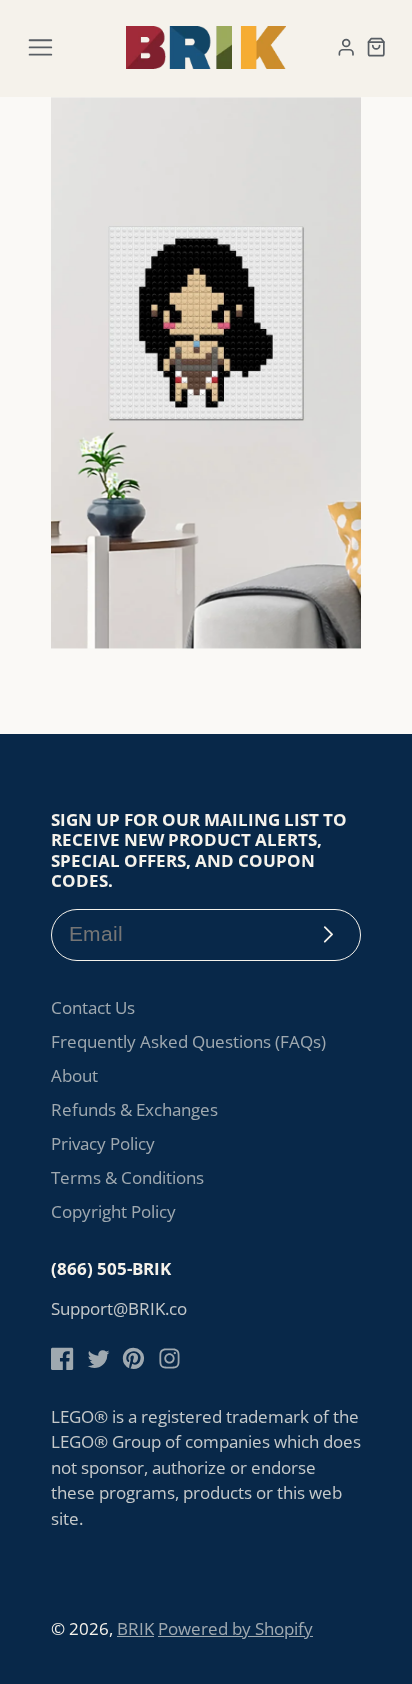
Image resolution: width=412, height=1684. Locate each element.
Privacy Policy (103, 1143)
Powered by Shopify (235, 1628)
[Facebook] (62, 1358)
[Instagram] (169, 1358)
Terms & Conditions (127, 1177)
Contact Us (93, 1007)
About (74, 1075)
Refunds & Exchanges (134, 1109)
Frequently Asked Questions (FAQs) (188, 1041)
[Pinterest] (133, 1358)
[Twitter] (98, 1358)
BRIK (135, 1628)
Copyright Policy (113, 1211)
